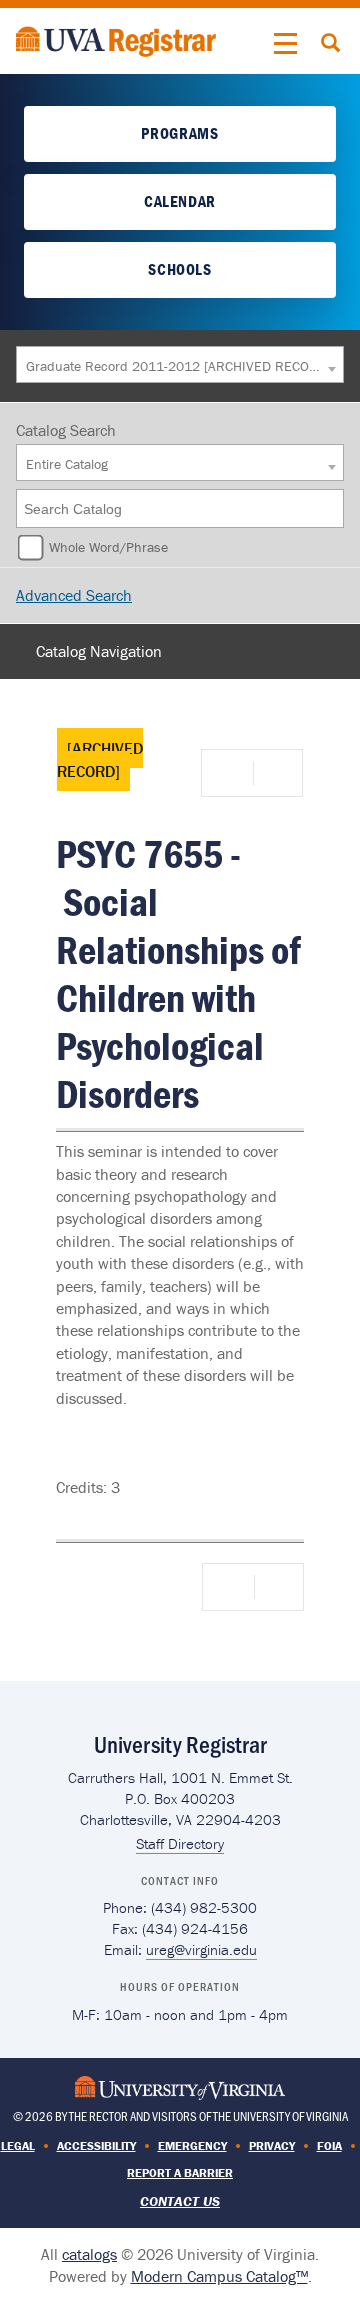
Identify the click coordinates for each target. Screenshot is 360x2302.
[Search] (330, 508)
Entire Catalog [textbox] (67, 464)
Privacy (272, 2145)
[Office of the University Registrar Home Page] (116, 39)
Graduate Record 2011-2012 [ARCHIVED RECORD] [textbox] (174, 366)
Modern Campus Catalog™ (219, 2276)
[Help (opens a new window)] (276, 773)
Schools (179, 269)
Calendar (180, 201)
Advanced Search (74, 595)
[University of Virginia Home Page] (180, 2085)
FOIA (329, 2145)
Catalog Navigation (99, 651)
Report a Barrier (180, 2172)
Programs (179, 133)
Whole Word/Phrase (108, 547)
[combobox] (180, 364)
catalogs (89, 2254)
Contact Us (180, 2201)
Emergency (192, 2145)
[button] (286, 44)
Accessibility (96, 2145)
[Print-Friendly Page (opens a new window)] (231, 773)
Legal (18, 2145)
